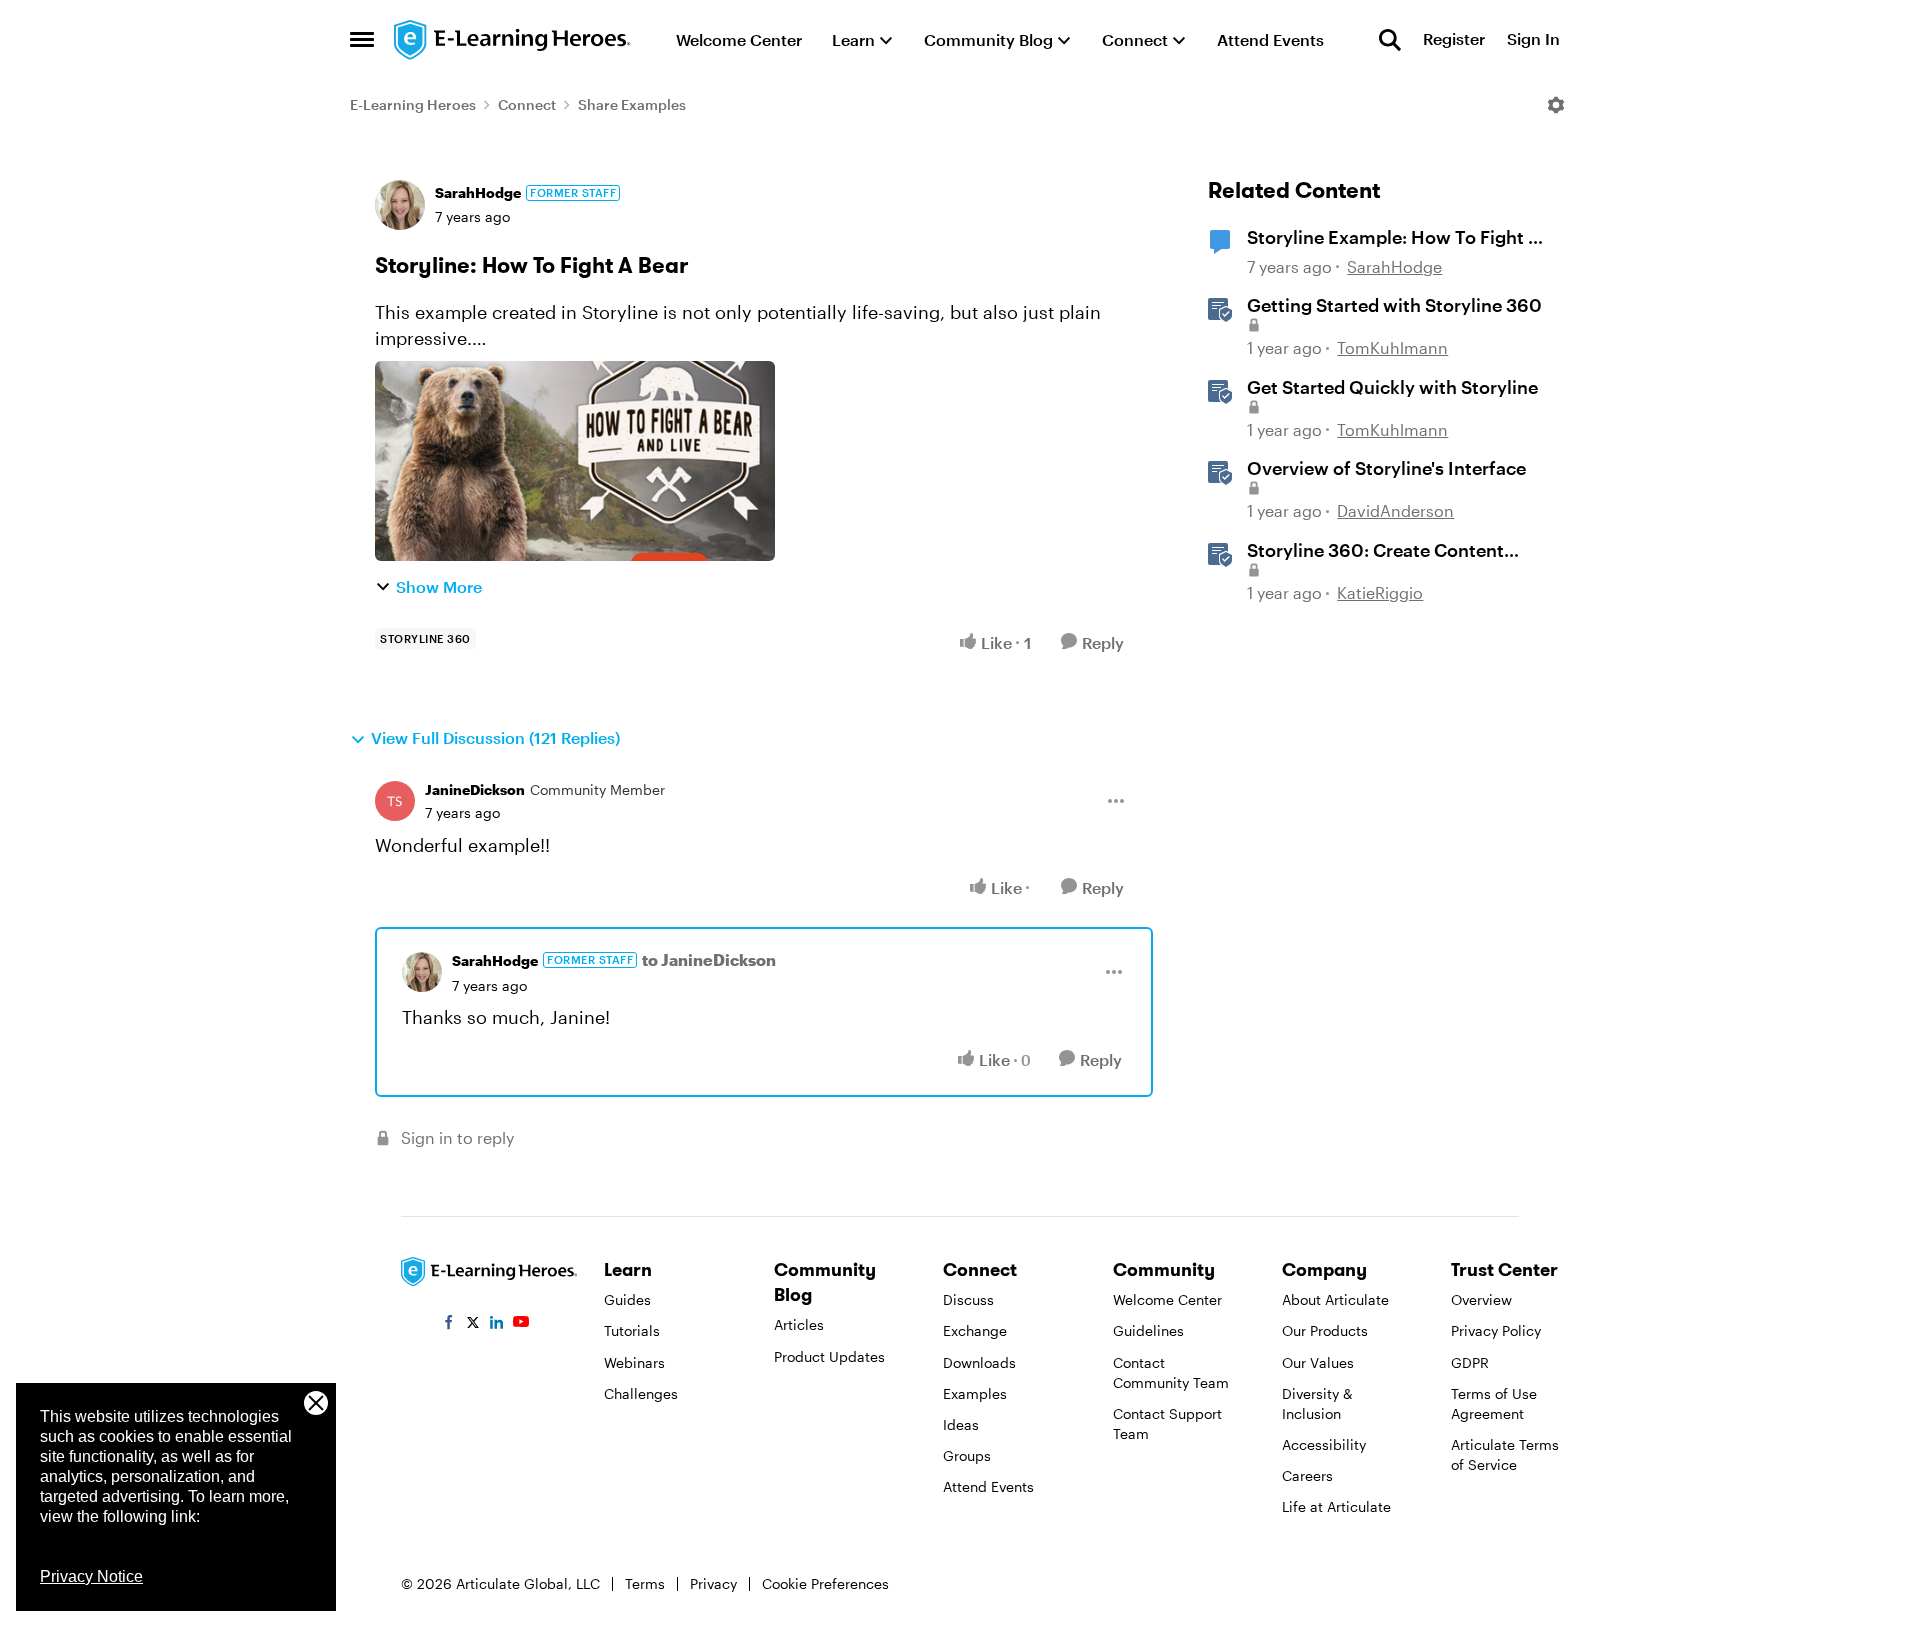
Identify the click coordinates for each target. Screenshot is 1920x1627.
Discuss (968, 1299)
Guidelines (1148, 1330)
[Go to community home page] (513, 40)
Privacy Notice (91, 1576)
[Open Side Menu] (362, 40)
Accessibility (1324, 1444)
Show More (439, 586)
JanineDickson (475, 789)
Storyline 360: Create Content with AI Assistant (1375, 551)
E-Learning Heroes (413, 104)
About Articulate (1335, 1299)
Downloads (979, 1362)
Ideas (961, 1424)
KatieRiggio (1380, 592)
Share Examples (632, 104)
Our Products (1325, 1330)
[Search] (1390, 40)
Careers (1307, 1475)
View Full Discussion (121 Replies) (495, 737)
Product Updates (829, 1356)
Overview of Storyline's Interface (1386, 468)
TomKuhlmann (1392, 347)
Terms (645, 1583)
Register (1454, 39)
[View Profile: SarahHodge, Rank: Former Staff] (400, 205)
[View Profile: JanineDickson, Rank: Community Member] (395, 801)
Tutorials (632, 1330)
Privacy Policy (1496, 1330)
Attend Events (988, 1486)
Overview (1481, 1299)
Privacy (713, 1583)
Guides (627, 1299)
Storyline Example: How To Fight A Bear (1394, 238)
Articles (799, 1324)
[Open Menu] (1556, 105)
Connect (527, 104)
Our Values (1318, 1362)
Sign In (1533, 39)
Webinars (634, 1362)
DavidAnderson (1395, 510)
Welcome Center (1167, 1299)
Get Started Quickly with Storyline (1392, 387)
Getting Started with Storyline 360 (1394, 305)
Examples (975, 1393)
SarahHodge (478, 192)
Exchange (975, 1330)
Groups (967, 1455)
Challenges (641, 1393)
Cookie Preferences (825, 1583)
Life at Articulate (1336, 1506)
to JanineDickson (709, 959)
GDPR (1470, 1362)
